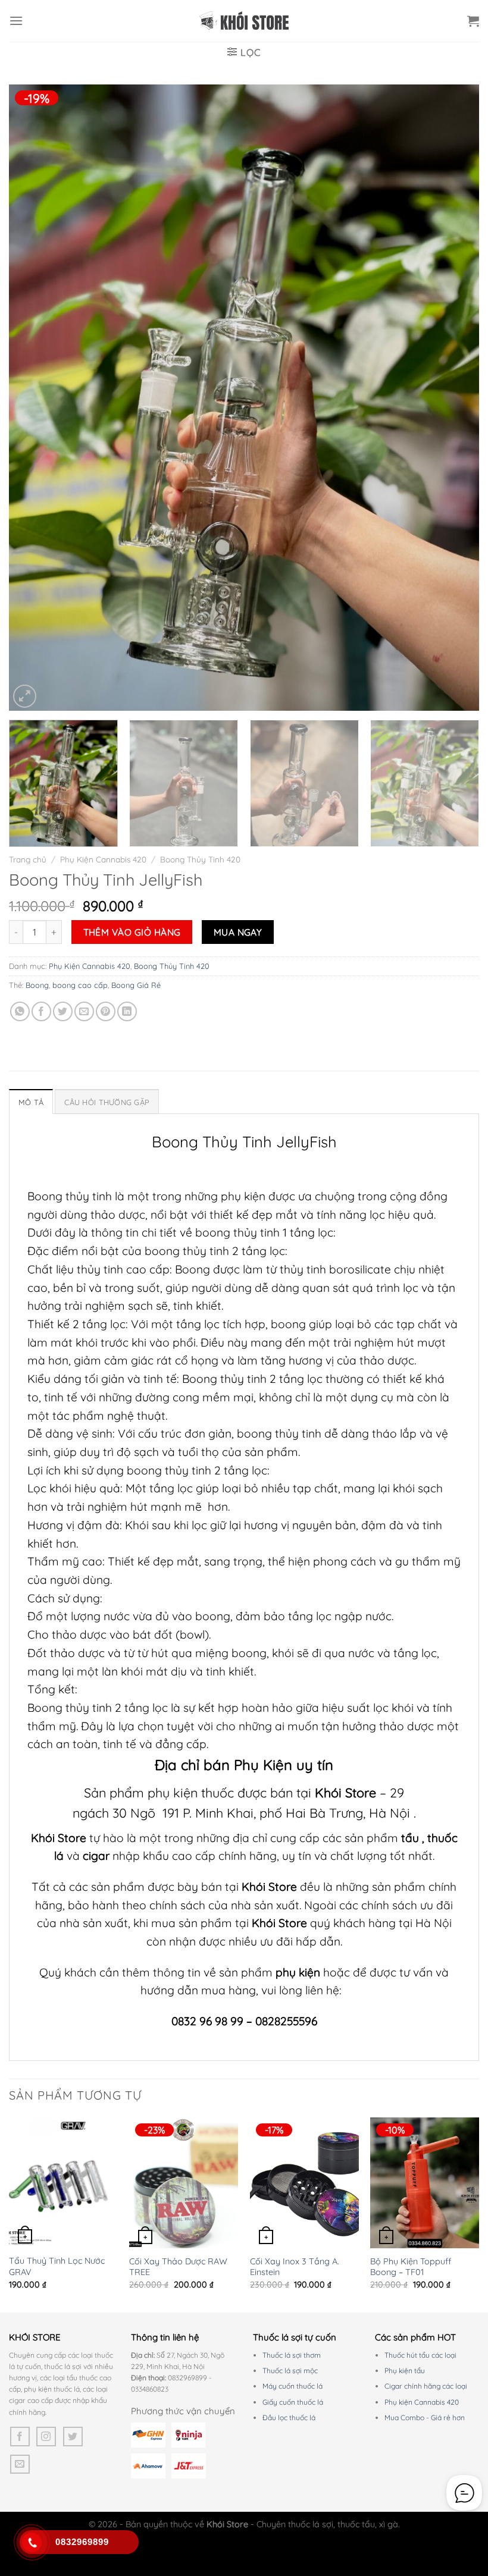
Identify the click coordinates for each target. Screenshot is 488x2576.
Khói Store (345, 1792)
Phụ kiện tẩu (405, 2371)
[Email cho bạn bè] (84, 1011)
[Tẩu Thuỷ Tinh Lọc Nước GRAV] (63, 2183)
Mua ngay (238, 932)
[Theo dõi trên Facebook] (20, 2437)
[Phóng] (25, 696)
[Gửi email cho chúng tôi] (20, 2464)
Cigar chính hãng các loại (426, 2386)
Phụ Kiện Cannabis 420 (103, 859)
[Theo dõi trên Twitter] (73, 2437)
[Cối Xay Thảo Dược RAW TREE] (184, 2183)
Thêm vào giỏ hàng (132, 932)
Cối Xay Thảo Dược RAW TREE (178, 2267)
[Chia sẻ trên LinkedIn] (127, 1011)
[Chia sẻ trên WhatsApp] (20, 1011)
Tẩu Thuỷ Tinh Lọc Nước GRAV (57, 2266)
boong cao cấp (80, 985)
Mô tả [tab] (31, 1102)
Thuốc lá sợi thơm (292, 2355)
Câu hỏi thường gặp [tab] (107, 1102)
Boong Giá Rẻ (136, 985)
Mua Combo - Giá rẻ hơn (425, 2417)
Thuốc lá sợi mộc (290, 2371)
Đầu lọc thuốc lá (289, 2417)
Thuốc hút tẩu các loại (420, 2355)
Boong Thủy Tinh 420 (200, 859)
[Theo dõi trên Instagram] (46, 2437)
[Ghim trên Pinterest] (106, 1011)
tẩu (410, 1838)
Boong (37, 985)
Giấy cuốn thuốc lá (293, 2402)
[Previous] (33, 398)
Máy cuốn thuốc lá (293, 2386)
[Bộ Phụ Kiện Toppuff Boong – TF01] (425, 2183)
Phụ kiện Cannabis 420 (422, 2402)
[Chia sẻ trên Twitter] (63, 1011)
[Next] (455, 398)
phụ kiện (299, 1972)
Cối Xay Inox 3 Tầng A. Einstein (295, 2267)
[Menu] (16, 21)
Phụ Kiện (263, 1765)
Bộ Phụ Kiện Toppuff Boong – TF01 (411, 2267)
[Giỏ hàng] (473, 21)
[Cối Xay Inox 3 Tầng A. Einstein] (304, 2183)
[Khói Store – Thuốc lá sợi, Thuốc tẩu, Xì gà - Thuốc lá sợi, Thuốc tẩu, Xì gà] (244, 21)
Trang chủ (28, 859)
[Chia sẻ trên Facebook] (41, 1011)
